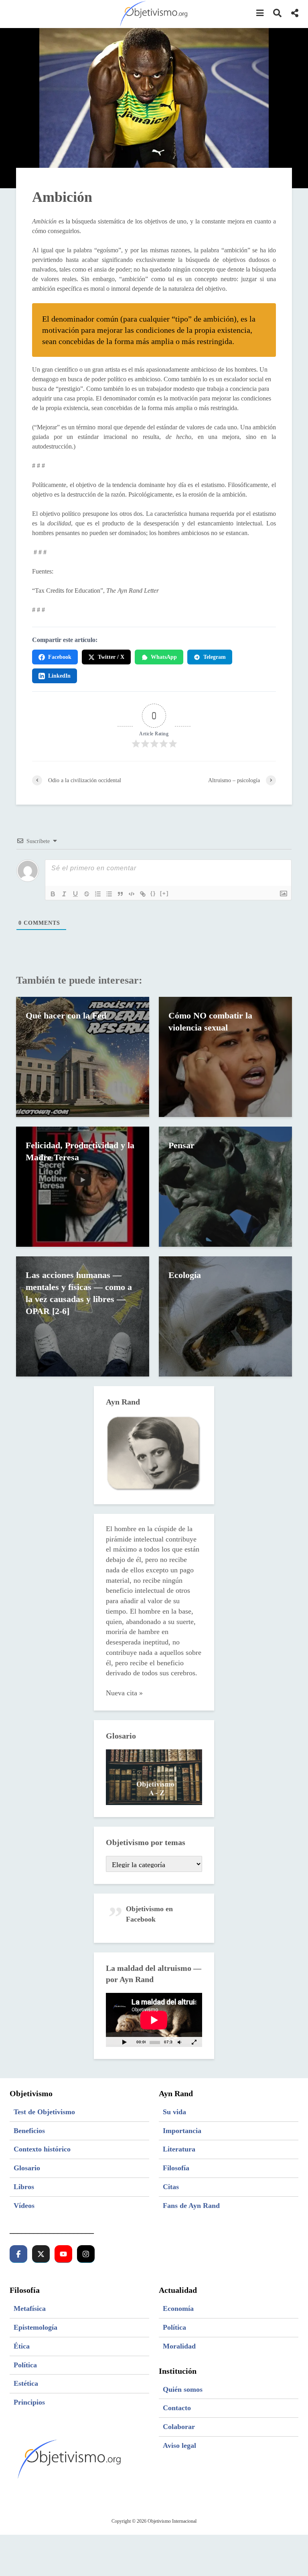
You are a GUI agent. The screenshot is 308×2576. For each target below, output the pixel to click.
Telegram (215, 657)
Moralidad (179, 2346)
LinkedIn (59, 676)
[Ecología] (225, 1316)
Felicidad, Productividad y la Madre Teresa (80, 1151)
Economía (178, 2308)
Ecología (185, 1275)
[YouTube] (63, 2254)
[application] (154, 2020)
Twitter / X (111, 657)
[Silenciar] (179, 2042)
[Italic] (64, 894)
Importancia (182, 2131)
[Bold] (53, 894)
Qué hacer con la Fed (66, 1015)
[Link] (143, 894)
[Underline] (75, 894)
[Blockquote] (120, 894)
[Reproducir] (124, 2042)
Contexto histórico (42, 2149)
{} (153, 893)
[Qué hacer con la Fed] (83, 1056)
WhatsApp (164, 657)
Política (25, 2365)
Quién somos (183, 2389)
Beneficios (29, 2131)
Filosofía (176, 2168)
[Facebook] (18, 2254)
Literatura (179, 2149)
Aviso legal (179, 2445)
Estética (26, 2383)
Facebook (60, 657)
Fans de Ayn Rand (191, 2206)
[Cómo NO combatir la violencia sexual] (225, 1056)
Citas (171, 2187)
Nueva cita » (124, 1693)
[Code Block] (132, 894)
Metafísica (30, 2308)
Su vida (174, 2112)
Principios (29, 2402)
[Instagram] (86, 2254)
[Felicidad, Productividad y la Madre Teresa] (83, 1186)
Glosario (27, 2168)
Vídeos (24, 2206)
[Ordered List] (98, 894)
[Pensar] (225, 1186)
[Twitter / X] (41, 2254)
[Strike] (87, 894)
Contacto (177, 2408)
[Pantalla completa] (194, 2042)
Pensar (181, 1145)
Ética (22, 2346)
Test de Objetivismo (44, 2112)
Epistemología (35, 2327)
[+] (164, 893)
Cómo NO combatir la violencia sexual (210, 1021)
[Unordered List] (109, 894)
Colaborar (179, 2427)
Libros (24, 2187)
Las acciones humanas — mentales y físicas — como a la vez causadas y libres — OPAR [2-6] (79, 1293)
